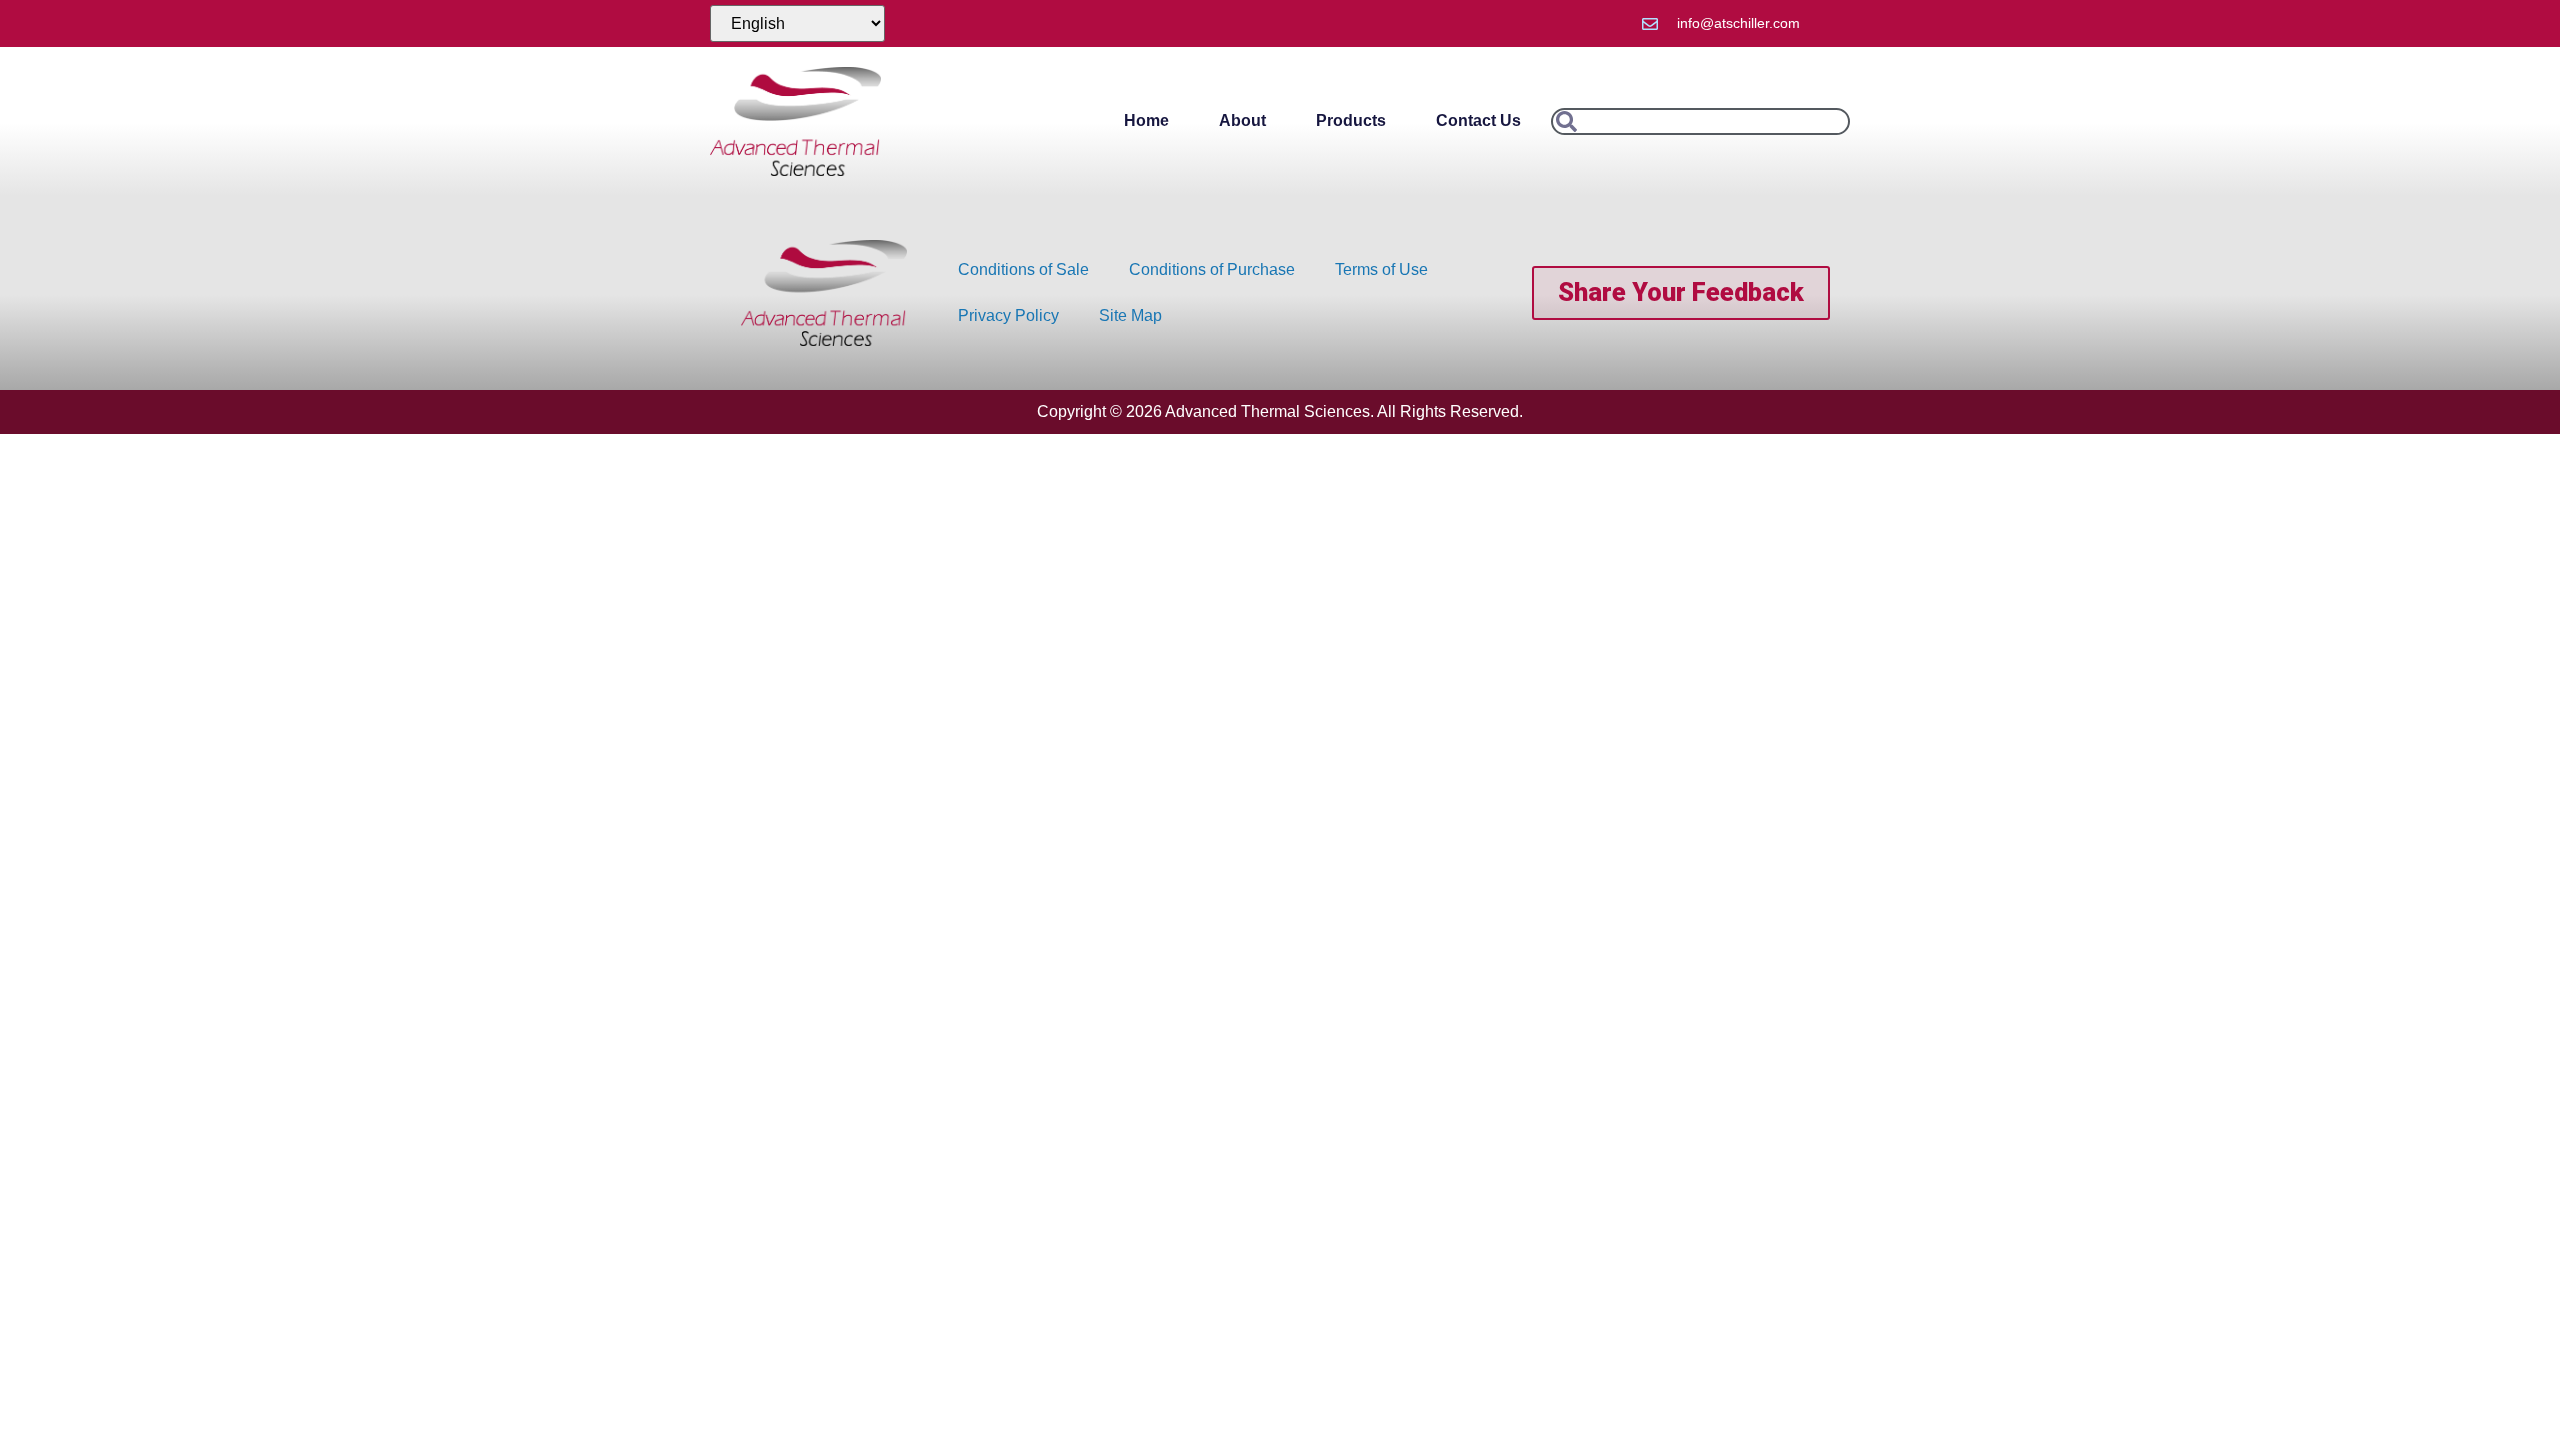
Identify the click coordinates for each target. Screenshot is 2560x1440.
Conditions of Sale (1023, 269)
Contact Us (1478, 120)
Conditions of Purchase (1212, 269)
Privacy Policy (1008, 315)
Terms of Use (1381, 269)
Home (1146, 120)
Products (1351, 120)
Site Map (1130, 315)
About (1242, 120)
